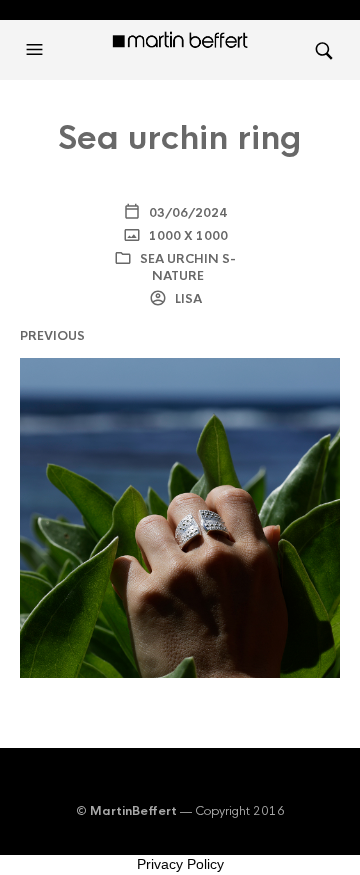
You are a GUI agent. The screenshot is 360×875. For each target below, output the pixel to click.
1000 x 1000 (187, 236)
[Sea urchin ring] (180, 517)
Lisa (187, 299)
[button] (37, 50)
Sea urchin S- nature (188, 267)
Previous (52, 336)
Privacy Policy (180, 864)
